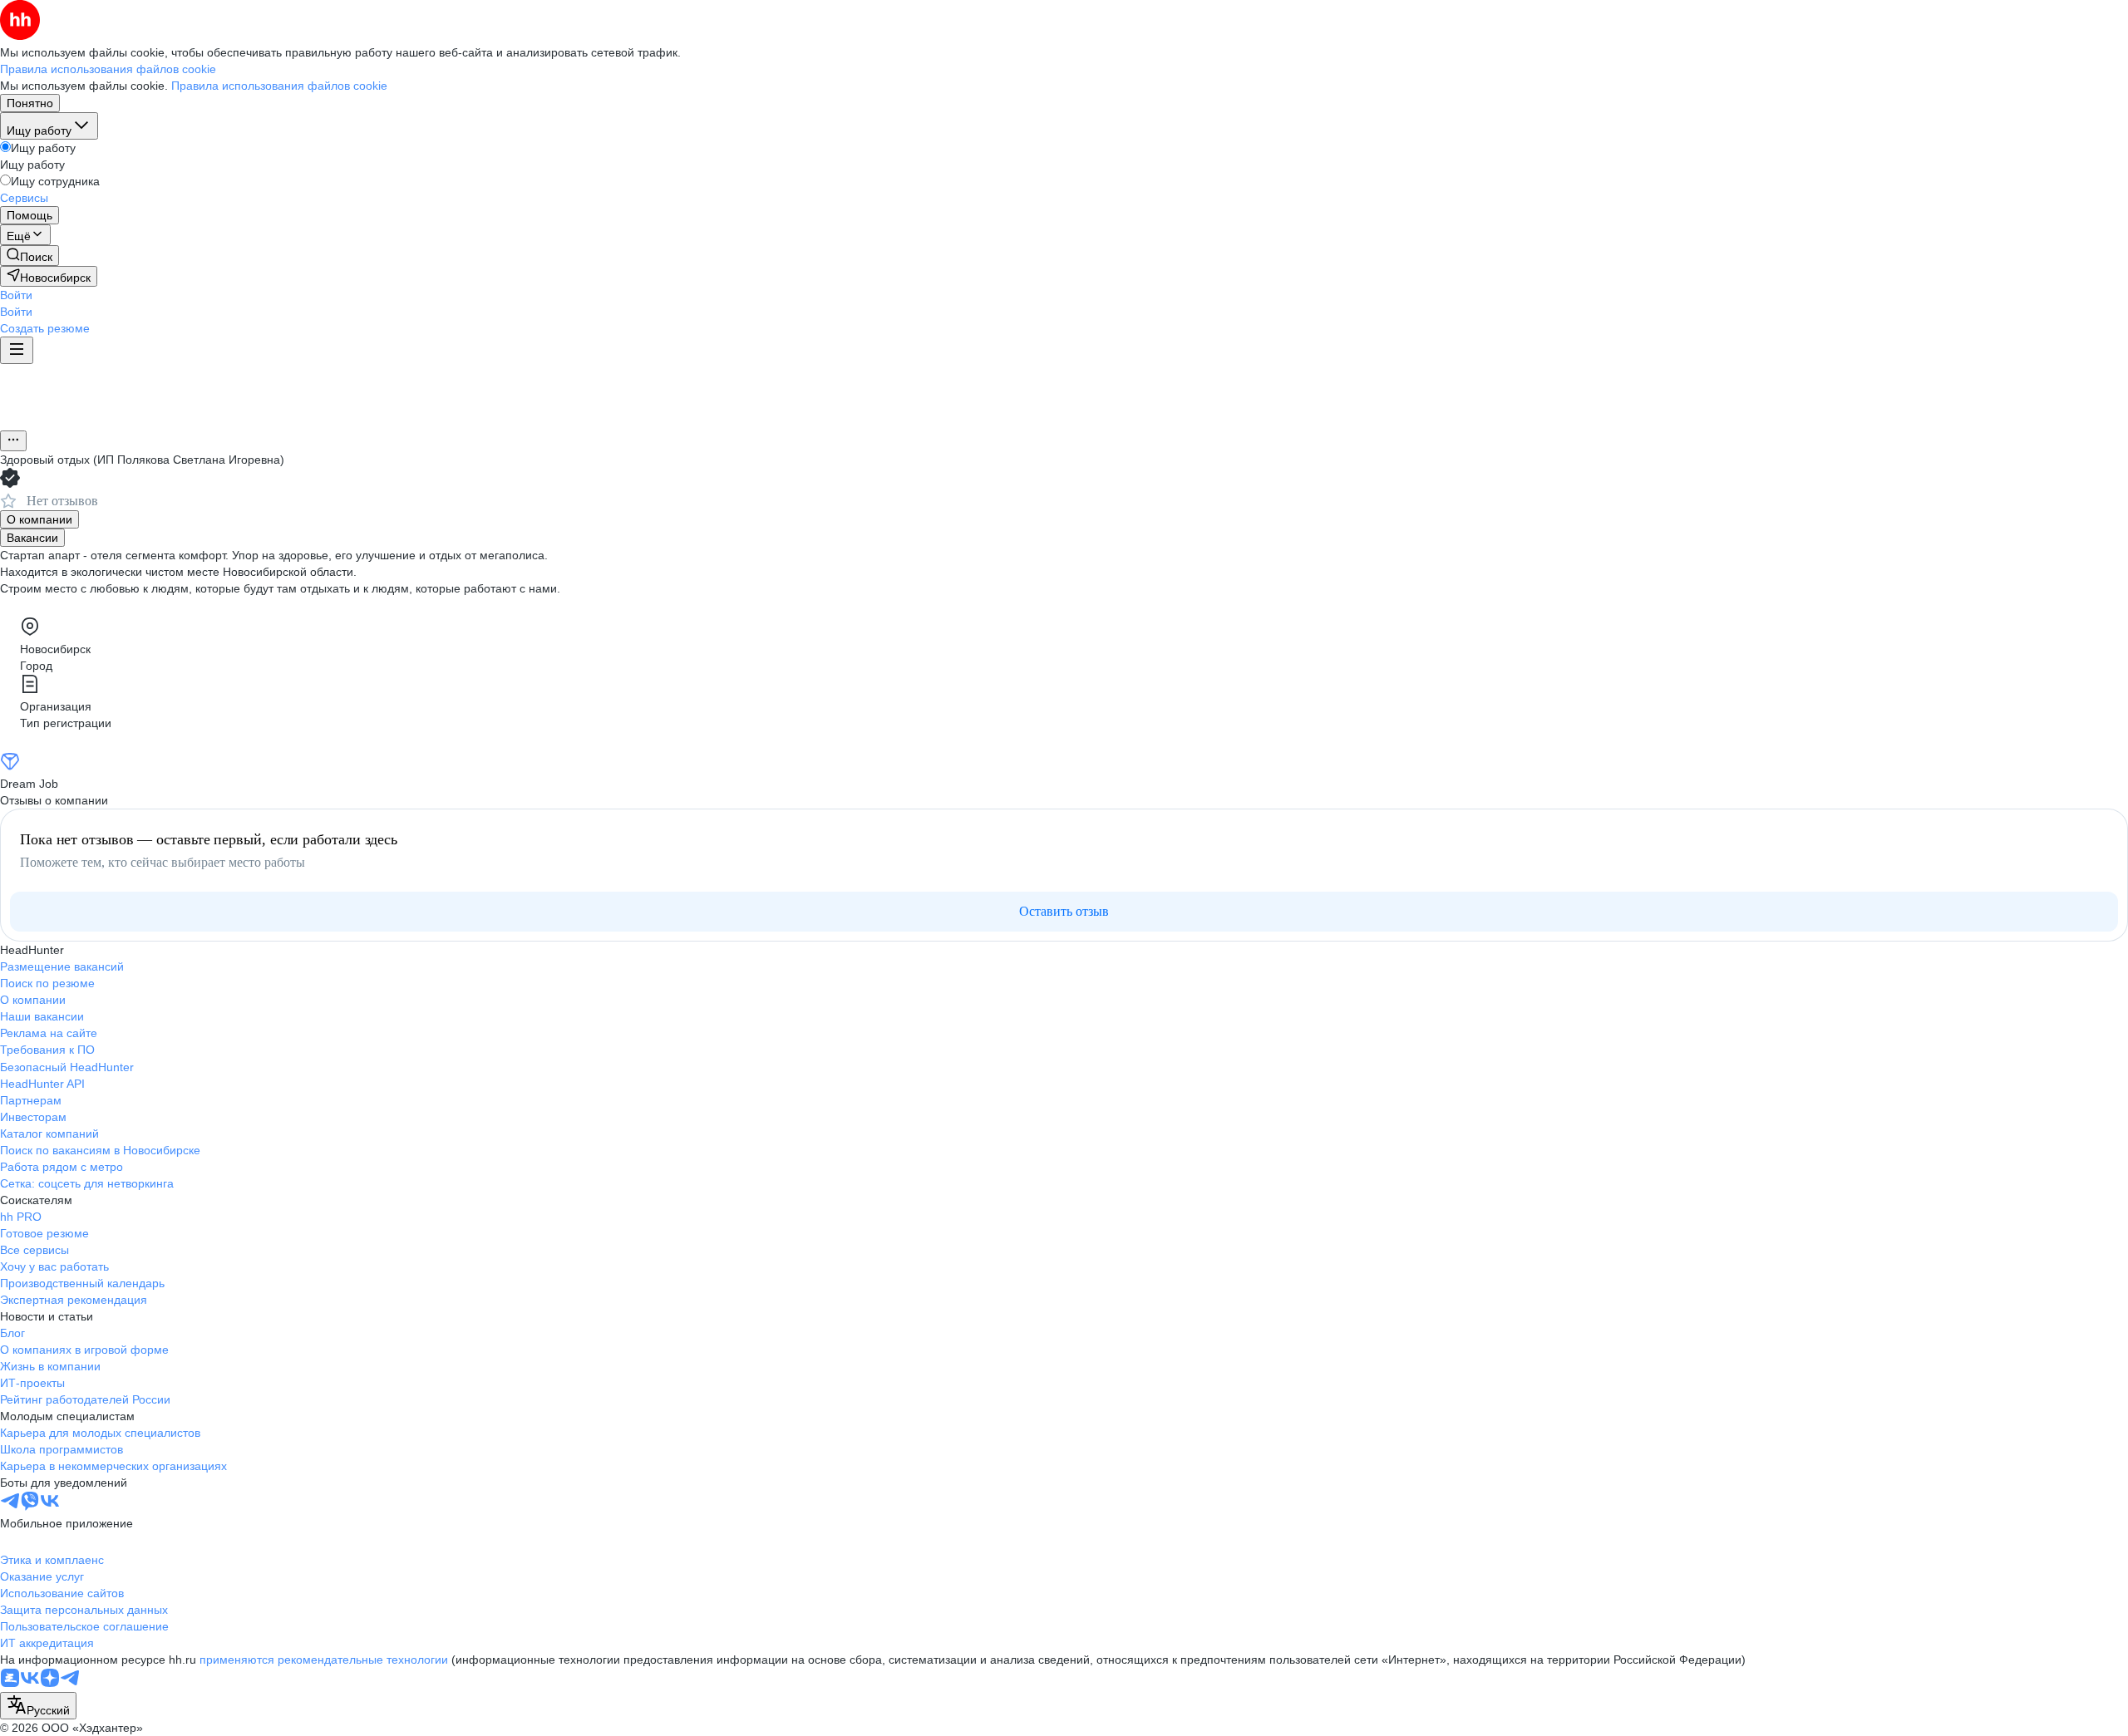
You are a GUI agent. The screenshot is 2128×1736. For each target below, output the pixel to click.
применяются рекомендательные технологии (324, 1660)
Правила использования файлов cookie (279, 86)
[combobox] (38, 1706)
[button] (16, 295)
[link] (30, 256)
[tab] (39, 519)
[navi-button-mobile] (17, 350)
